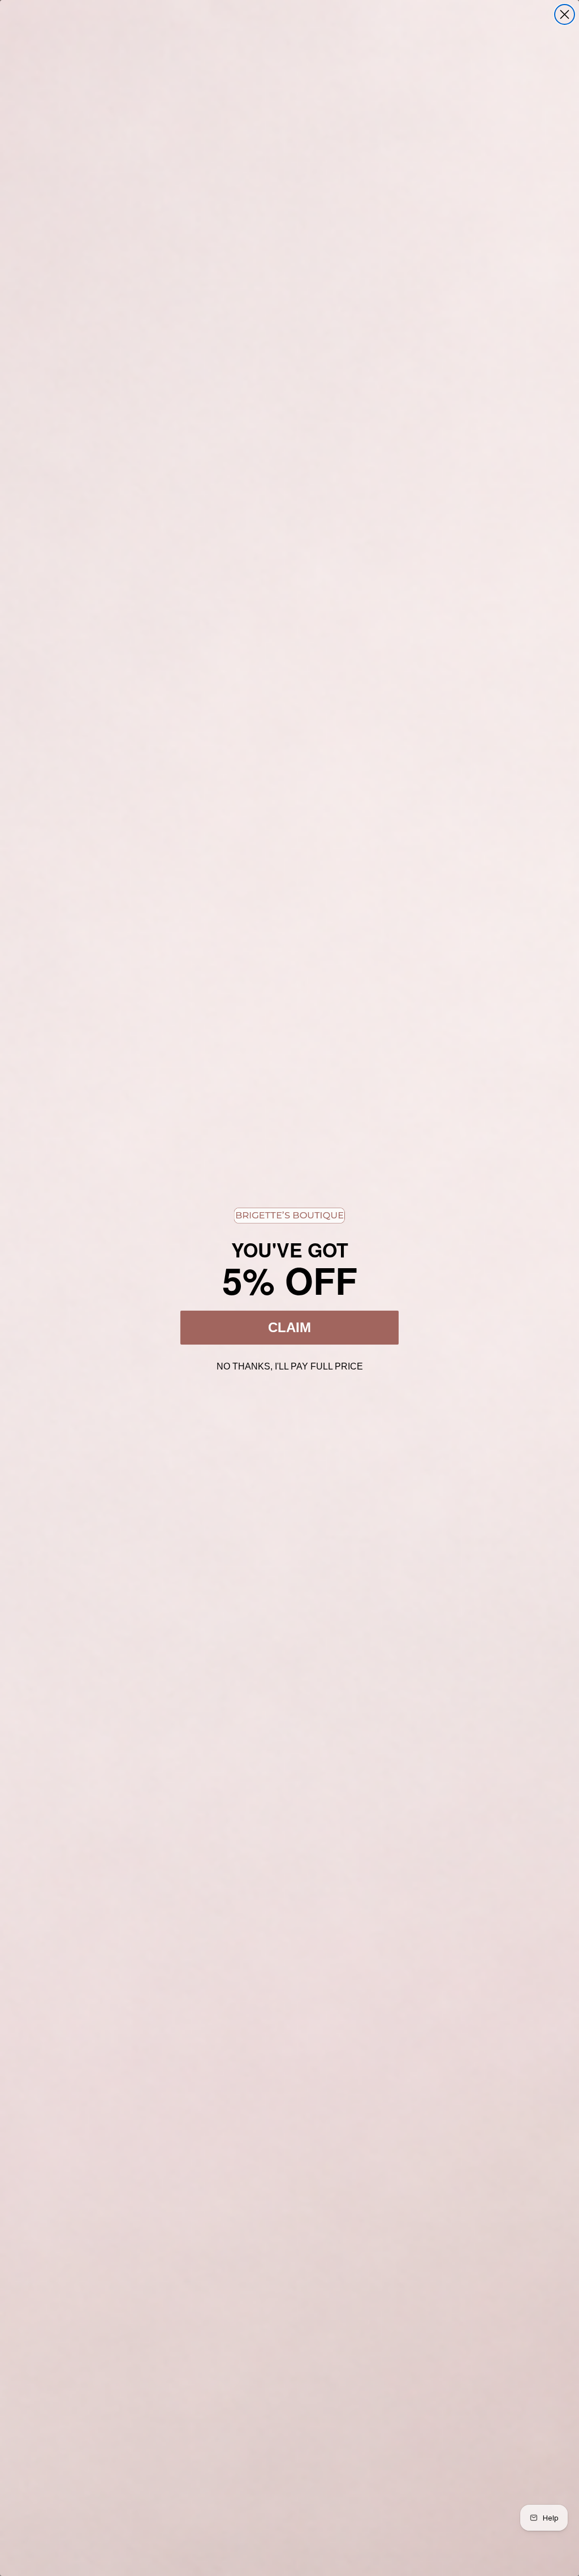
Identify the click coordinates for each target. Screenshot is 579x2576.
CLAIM (289, 1327)
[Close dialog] (565, 14)
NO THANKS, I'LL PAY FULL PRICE (290, 1365)
